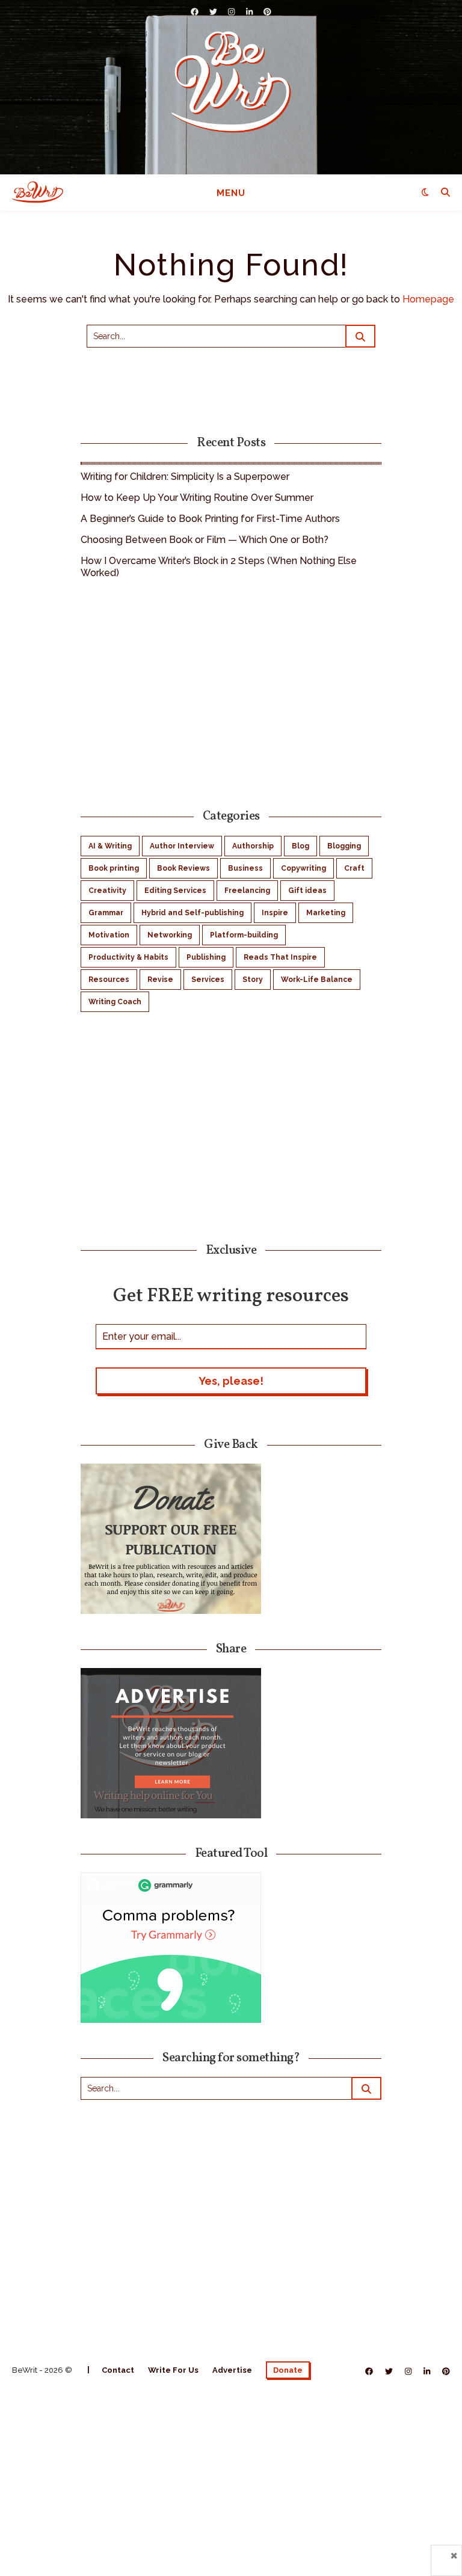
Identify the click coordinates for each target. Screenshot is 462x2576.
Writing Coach (115, 1002)
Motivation (109, 935)
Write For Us (173, 2370)
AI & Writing (110, 846)
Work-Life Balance (317, 980)
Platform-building (244, 935)
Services (208, 980)
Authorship (253, 846)
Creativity (107, 891)
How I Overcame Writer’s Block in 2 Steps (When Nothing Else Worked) (219, 567)
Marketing (326, 913)
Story (253, 980)
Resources (109, 980)
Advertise (232, 2370)
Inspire (275, 913)
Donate (288, 2370)
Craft (354, 868)
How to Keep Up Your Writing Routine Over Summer (197, 498)
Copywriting (303, 868)
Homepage (428, 299)
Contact (118, 2370)
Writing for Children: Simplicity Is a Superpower (185, 477)
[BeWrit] (231, 81)
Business (245, 868)
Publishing (206, 957)
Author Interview (182, 846)
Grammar (106, 913)
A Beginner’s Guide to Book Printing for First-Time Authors (210, 519)
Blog (300, 846)
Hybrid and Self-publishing (192, 913)
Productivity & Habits (128, 957)
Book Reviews (183, 868)
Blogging (344, 846)
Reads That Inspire (280, 957)
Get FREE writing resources (231, 1295)
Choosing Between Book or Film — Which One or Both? (205, 540)
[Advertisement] (231, 692)
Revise (160, 980)
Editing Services (175, 891)
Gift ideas (307, 891)
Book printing (114, 868)
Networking (170, 935)
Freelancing (247, 891)
